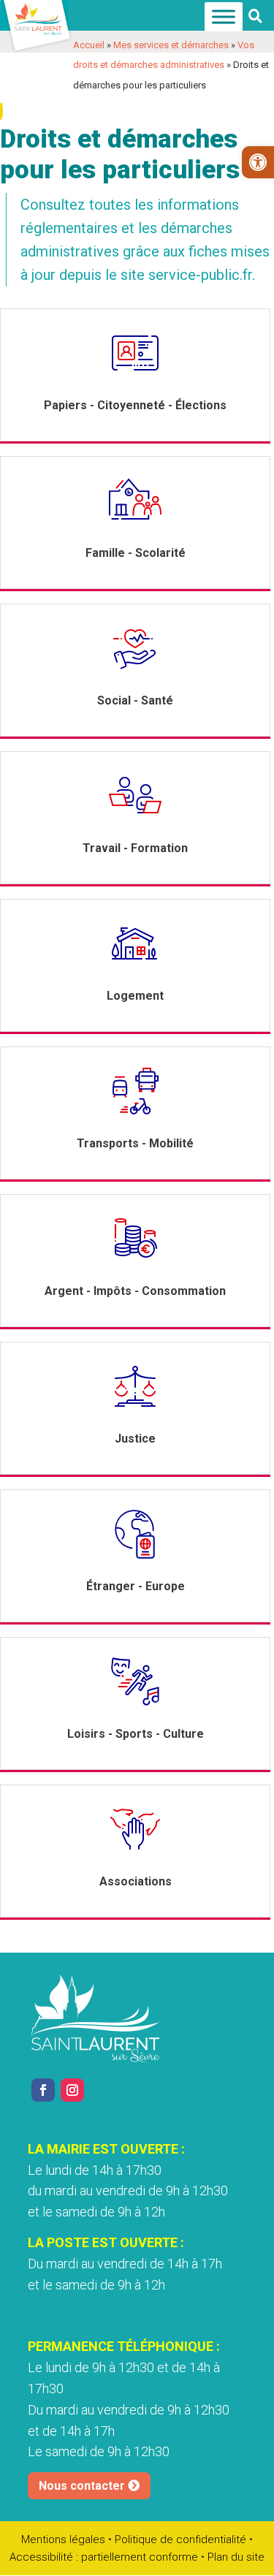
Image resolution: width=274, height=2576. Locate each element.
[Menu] (224, 17)
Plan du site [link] (236, 2557)
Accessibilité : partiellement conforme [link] (104, 2557)
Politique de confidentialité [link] (180, 2539)
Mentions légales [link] (63, 2539)
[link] (258, 162)
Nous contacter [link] (82, 2486)
